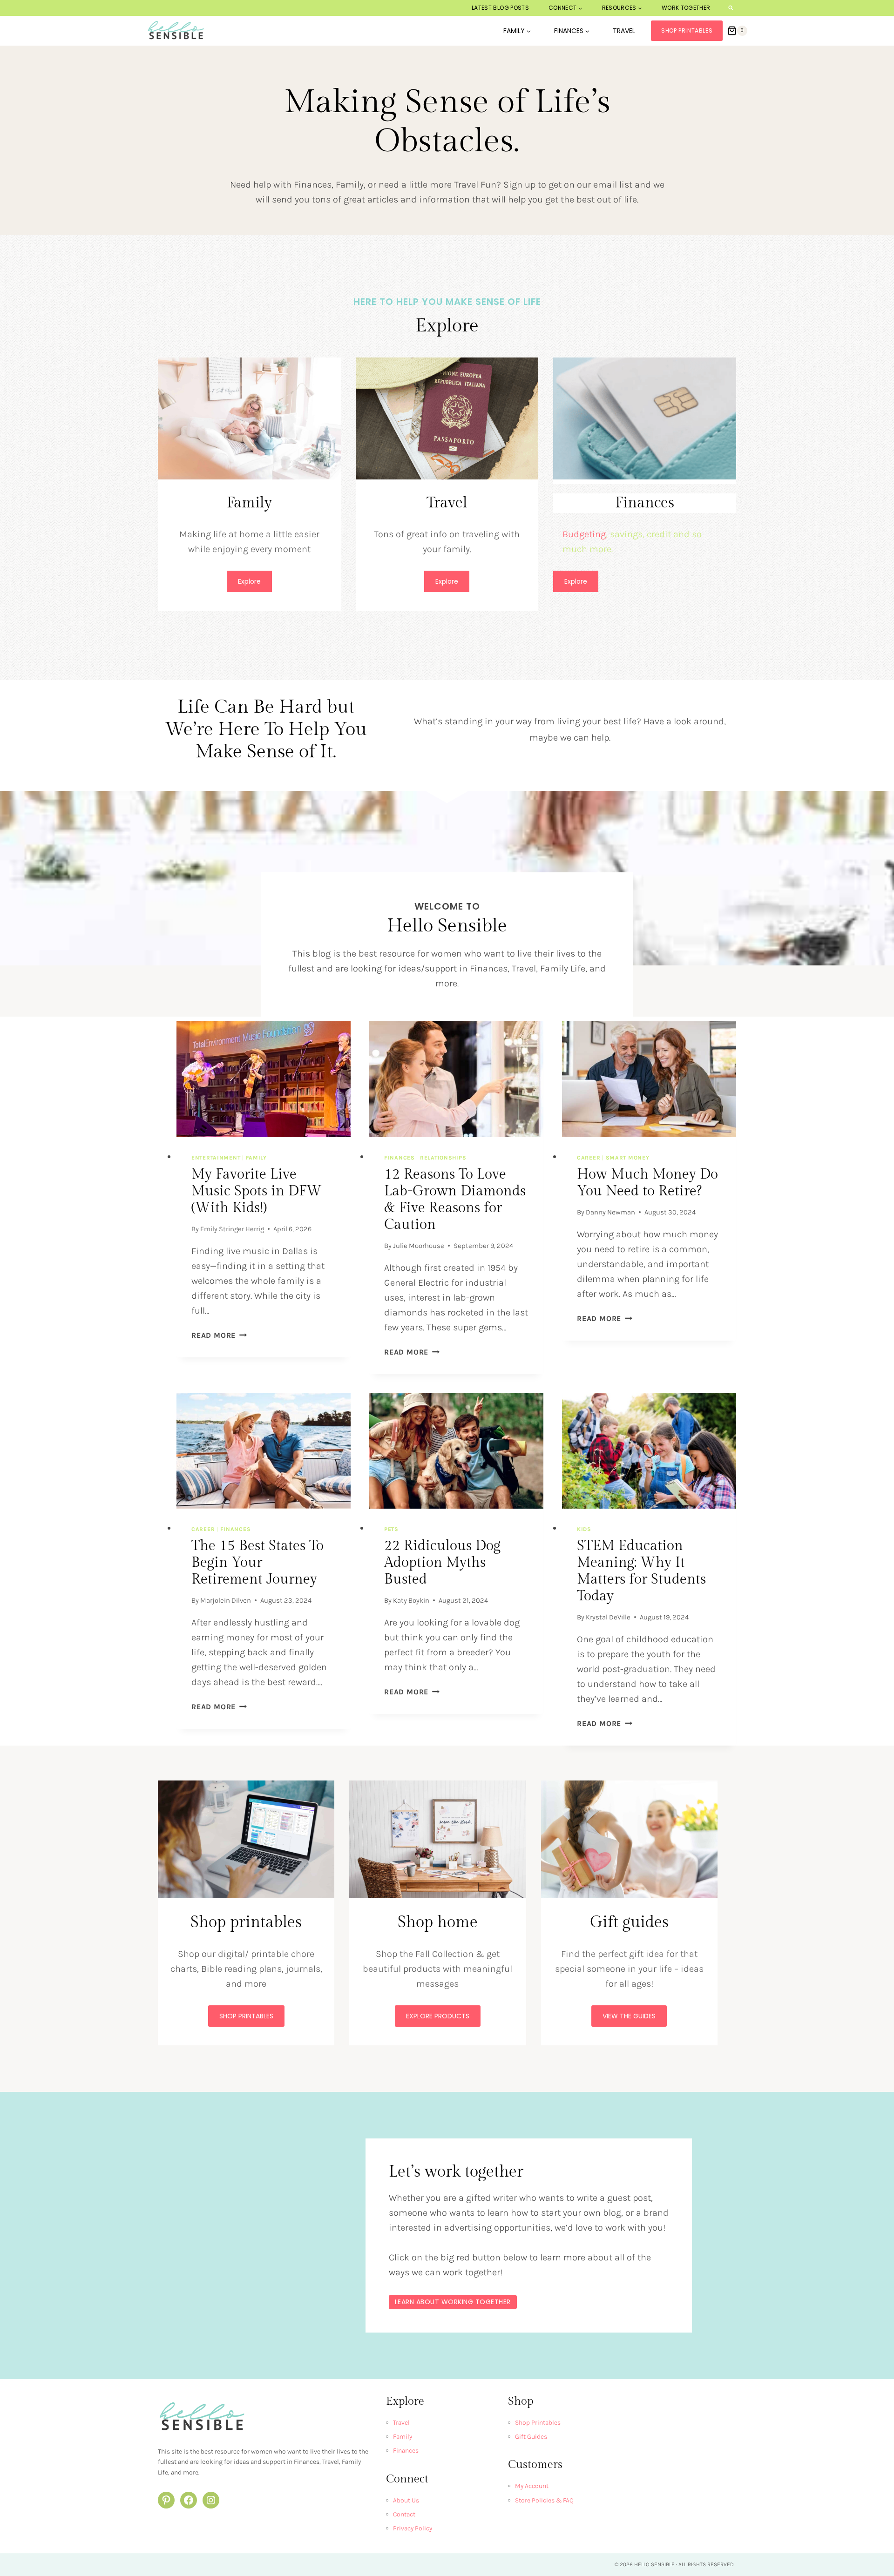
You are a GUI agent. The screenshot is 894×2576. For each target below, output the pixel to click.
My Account (532, 2486)
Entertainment (216, 1158)
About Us (406, 2500)
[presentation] (264, 1079)
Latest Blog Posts (500, 8)
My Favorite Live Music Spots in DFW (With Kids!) (257, 1191)
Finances (400, 1158)
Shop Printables (687, 30)
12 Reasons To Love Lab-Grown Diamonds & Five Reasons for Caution (455, 1200)
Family (256, 1158)
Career (589, 1158)
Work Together (686, 8)
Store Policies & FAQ (544, 2500)
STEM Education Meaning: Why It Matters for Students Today (641, 1571)
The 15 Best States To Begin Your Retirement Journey (257, 1563)
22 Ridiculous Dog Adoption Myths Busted (442, 1563)
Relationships (443, 1158)
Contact (404, 2514)
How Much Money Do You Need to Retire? (647, 1183)
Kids (584, 1529)
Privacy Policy (413, 2528)
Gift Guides (531, 2437)
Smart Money (628, 1158)
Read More (217, 1335)
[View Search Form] (731, 8)
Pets (391, 1529)
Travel (624, 31)
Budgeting (584, 534)
